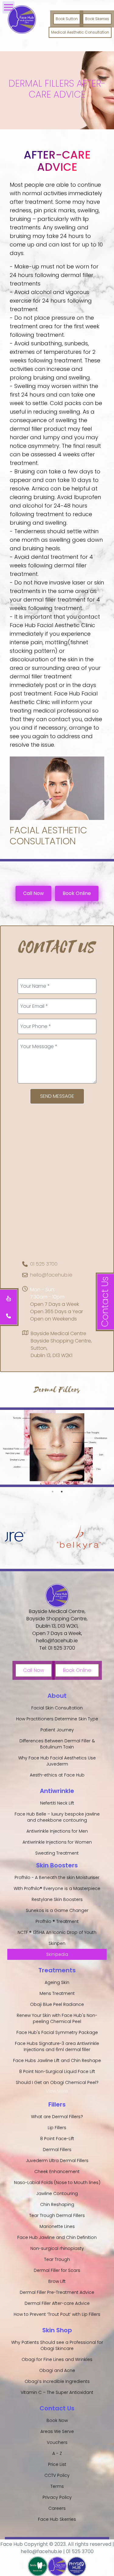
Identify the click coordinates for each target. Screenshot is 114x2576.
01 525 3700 (44, 1264)
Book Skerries (97, 19)
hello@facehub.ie (51, 1275)
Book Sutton (67, 19)
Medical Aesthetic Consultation (80, 32)
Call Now (33, 893)
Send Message (57, 1096)
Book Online (77, 893)
